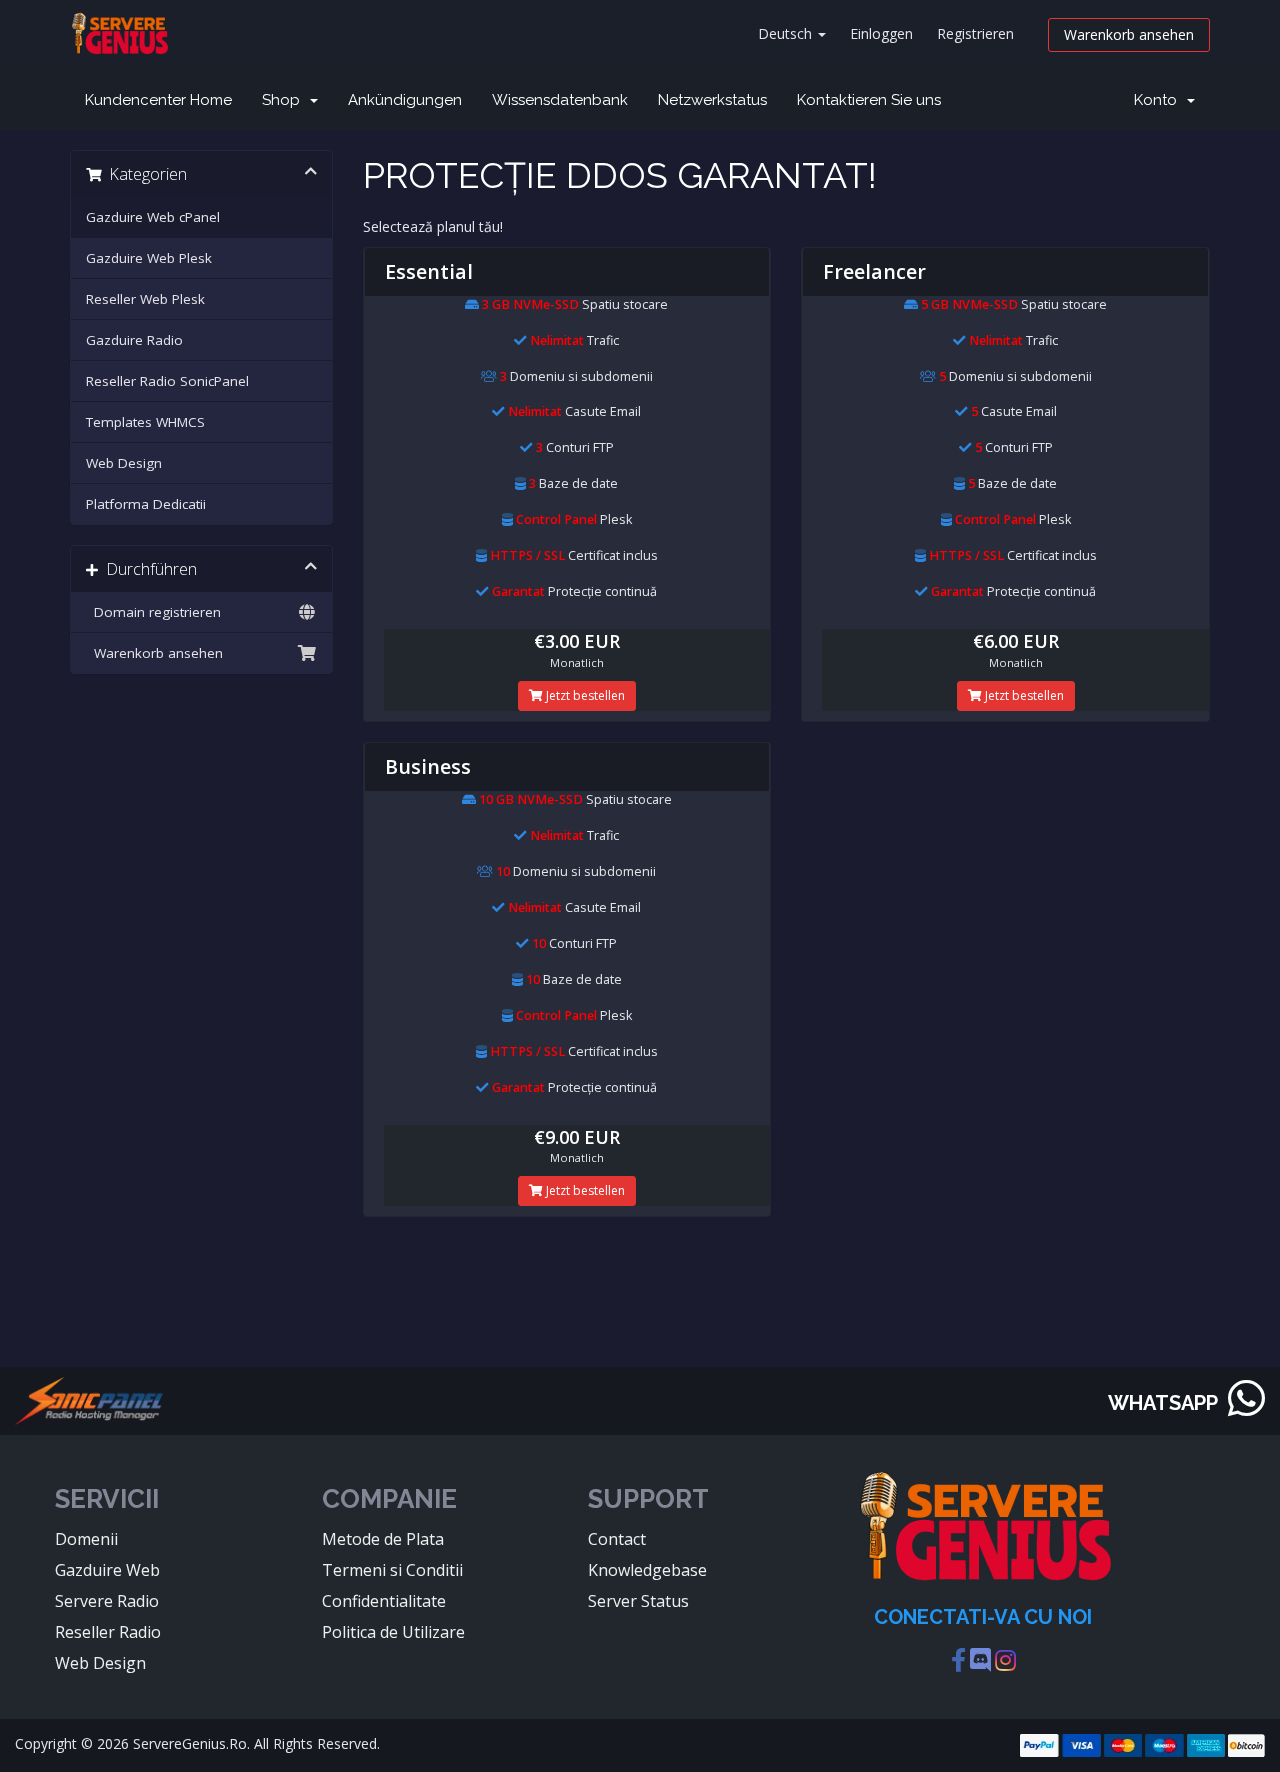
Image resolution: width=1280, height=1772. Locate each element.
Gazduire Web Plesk (149, 258)
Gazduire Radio (134, 340)
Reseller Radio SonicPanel (167, 381)
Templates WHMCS (145, 422)
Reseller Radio (108, 1632)
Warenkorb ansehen (1129, 34)
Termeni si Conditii (392, 1570)
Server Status (638, 1601)
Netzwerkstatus (712, 100)
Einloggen (881, 33)
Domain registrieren (153, 612)
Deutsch (787, 33)
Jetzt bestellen (584, 695)
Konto (1159, 100)
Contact (617, 1539)
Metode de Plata (383, 1539)
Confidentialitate (384, 1601)
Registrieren (975, 33)
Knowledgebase (647, 1570)
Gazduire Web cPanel (153, 217)
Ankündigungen (405, 100)
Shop (285, 100)
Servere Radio (107, 1601)
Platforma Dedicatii (146, 504)
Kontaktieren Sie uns (869, 100)
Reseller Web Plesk (145, 299)
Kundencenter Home (158, 100)
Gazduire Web (107, 1570)
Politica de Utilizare (393, 1632)
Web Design (124, 463)
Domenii (86, 1539)
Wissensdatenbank (560, 100)
